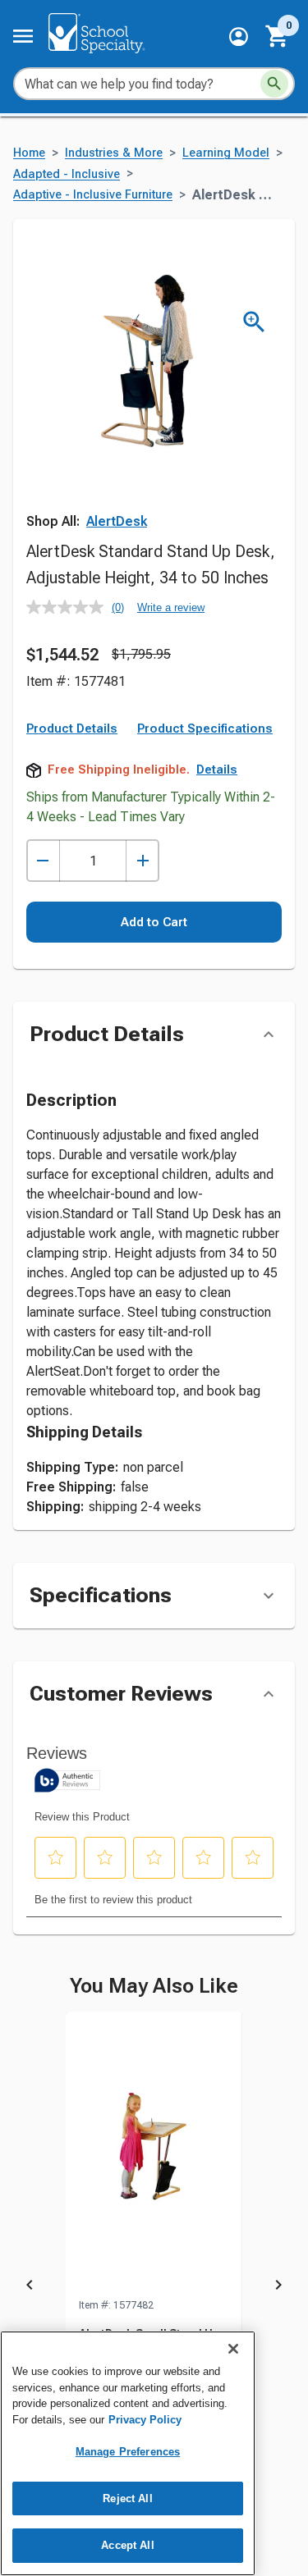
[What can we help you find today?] (274, 84)
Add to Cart (154, 922)
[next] (278, 2287)
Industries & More (114, 153)
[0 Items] (278, 36)
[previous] (30, 2287)
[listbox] (154, 2287)
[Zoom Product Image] (254, 322)
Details (217, 770)
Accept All (127, 2545)
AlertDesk (117, 521)
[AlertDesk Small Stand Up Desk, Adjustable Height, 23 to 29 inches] (154, 2154)
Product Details (72, 728)
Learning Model (226, 153)
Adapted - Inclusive (67, 174)
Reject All (127, 2498)
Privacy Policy (145, 2420)
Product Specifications (205, 728)
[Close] (233, 2349)
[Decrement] (43, 861)
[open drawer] (23, 36)
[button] (239, 37)
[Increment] (143, 861)
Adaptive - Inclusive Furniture (93, 195)
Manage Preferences (128, 2452)
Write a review (171, 607)
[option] (154, 2287)
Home (29, 153)
